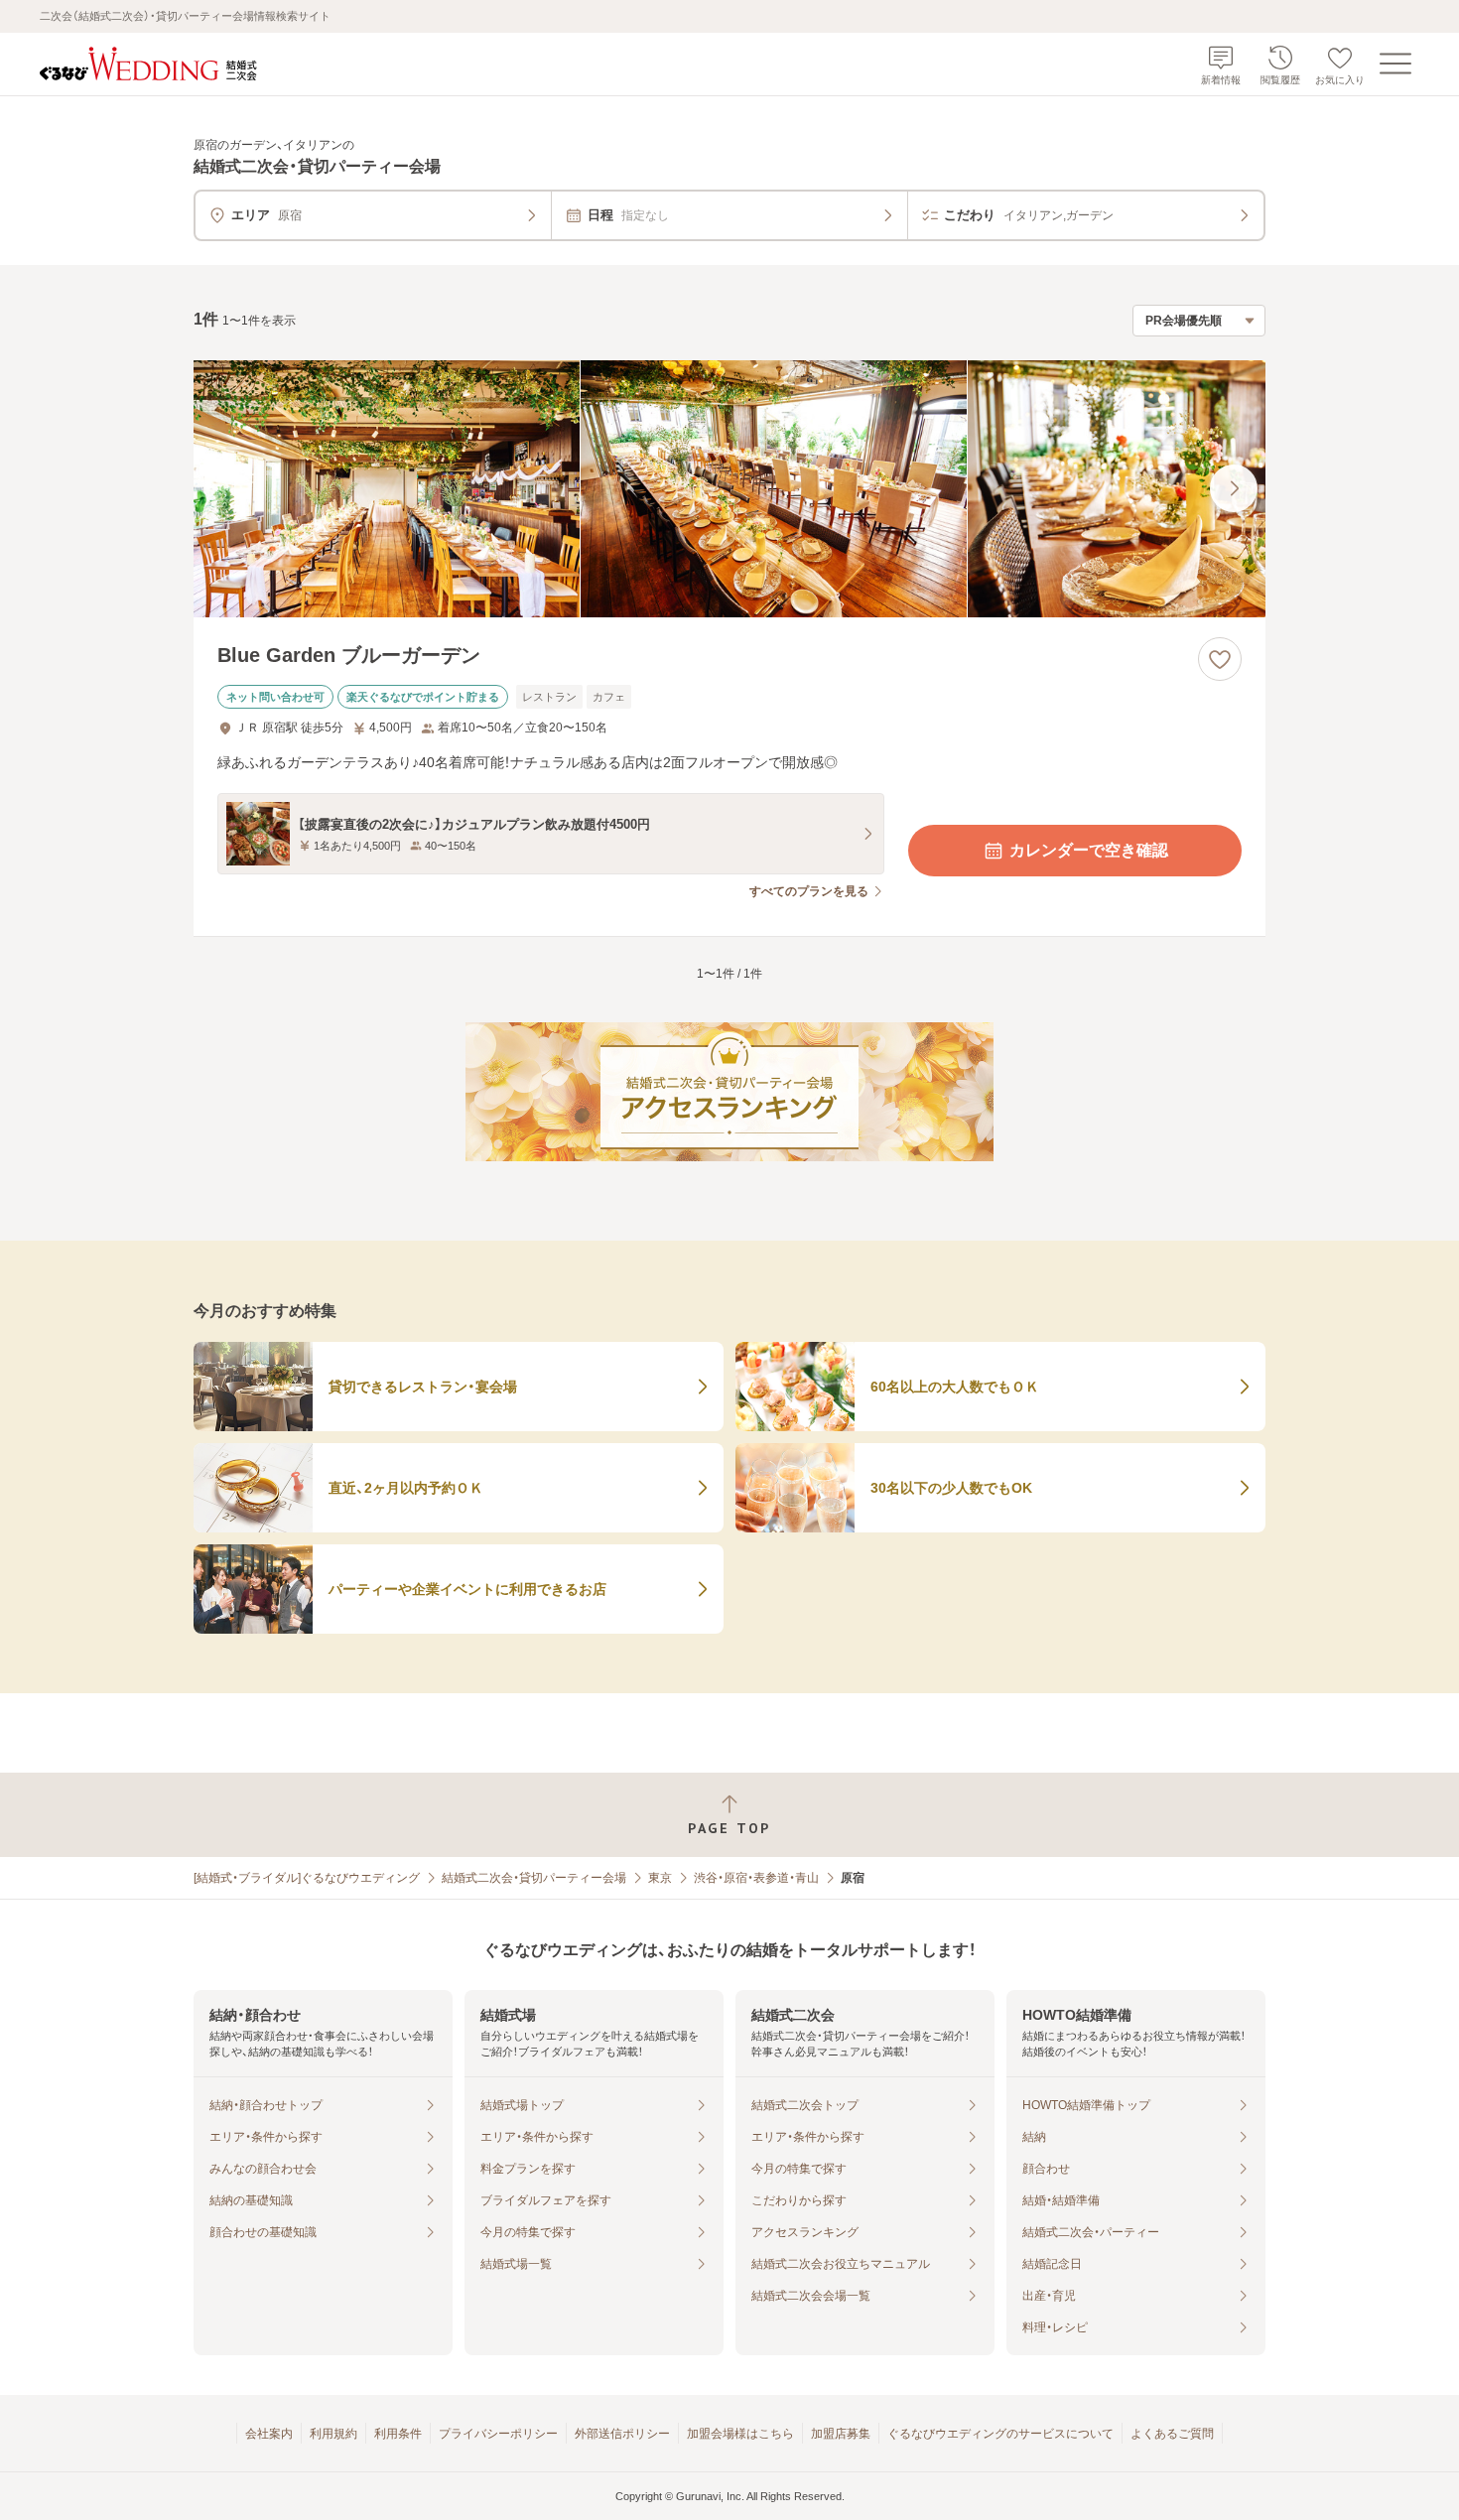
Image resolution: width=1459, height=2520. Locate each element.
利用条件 (398, 2434)
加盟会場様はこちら (740, 2434)
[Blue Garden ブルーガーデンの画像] (729, 489)
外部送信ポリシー (622, 2434)
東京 (660, 1878)
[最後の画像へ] (1234, 488)
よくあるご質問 (1172, 2434)
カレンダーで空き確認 (1089, 850)
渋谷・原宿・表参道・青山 (756, 1878)
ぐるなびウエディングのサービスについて (1000, 2434)
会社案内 (269, 2434)
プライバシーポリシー (498, 2434)
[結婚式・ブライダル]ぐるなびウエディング (307, 1878)
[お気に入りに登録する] (1220, 659)
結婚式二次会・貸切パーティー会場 (534, 1878)
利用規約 (333, 2434)
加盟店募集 (841, 2434)
